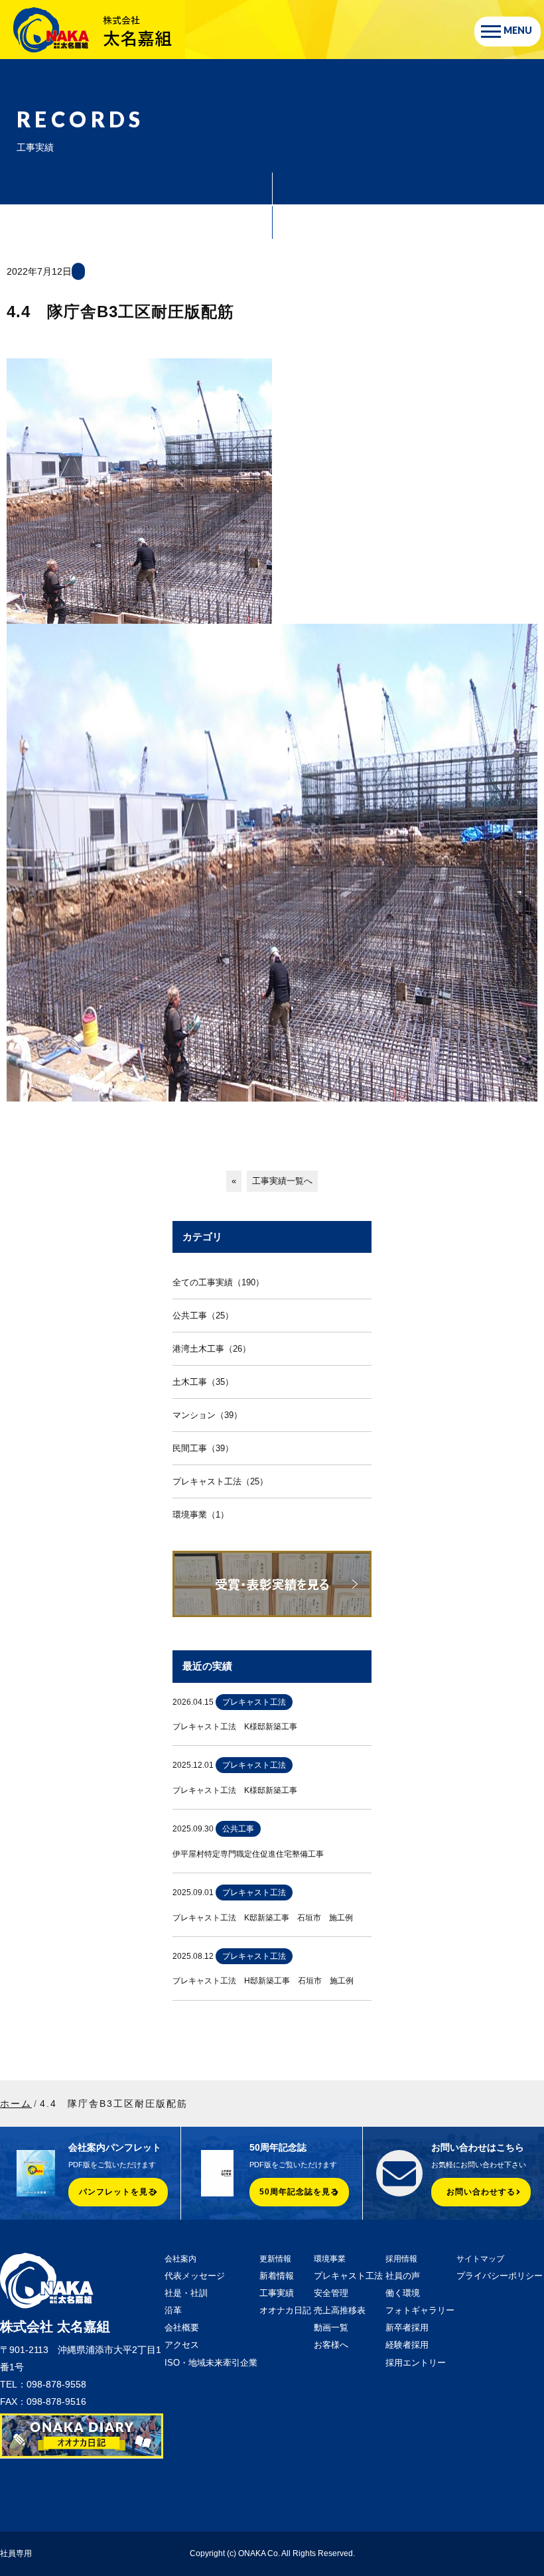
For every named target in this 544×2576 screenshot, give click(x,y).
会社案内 (180, 2259)
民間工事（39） (203, 1448)
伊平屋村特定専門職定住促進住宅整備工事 (248, 1854)
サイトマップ (480, 2259)
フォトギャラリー (420, 2310)
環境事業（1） (201, 1515)
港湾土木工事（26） (212, 1349)
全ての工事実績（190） (218, 1282)
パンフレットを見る (118, 2192)
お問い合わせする (481, 2192)
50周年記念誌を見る (299, 2192)
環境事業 (330, 2259)
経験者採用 (407, 2345)
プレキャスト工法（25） (220, 1481)
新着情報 (277, 2276)
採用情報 (401, 2259)
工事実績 (277, 2293)
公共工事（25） (203, 1316)
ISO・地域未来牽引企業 (211, 2363)
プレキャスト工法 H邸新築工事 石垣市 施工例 (263, 1981)
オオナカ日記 (285, 2310)
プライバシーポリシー (500, 2276)
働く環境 (403, 2293)
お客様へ (331, 2345)
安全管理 (331, 2293)
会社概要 (182, 2327)
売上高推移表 (340, 2310)
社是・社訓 (186, 2293)
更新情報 (275, 2259)
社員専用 (16, 2553)
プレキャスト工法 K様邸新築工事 (235, 1727)
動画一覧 (331, 2327)
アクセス (182, 2345)
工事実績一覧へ (282, 1181)
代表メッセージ (195, 2276)
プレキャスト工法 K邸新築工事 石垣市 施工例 (263, 1918)
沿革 (173, 2310)
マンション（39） (207, 1415)
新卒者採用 (407, 2327)
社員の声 (403, 2276)
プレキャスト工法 (348, 2276)
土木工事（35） (203, 1382)
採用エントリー (416, 2363)
